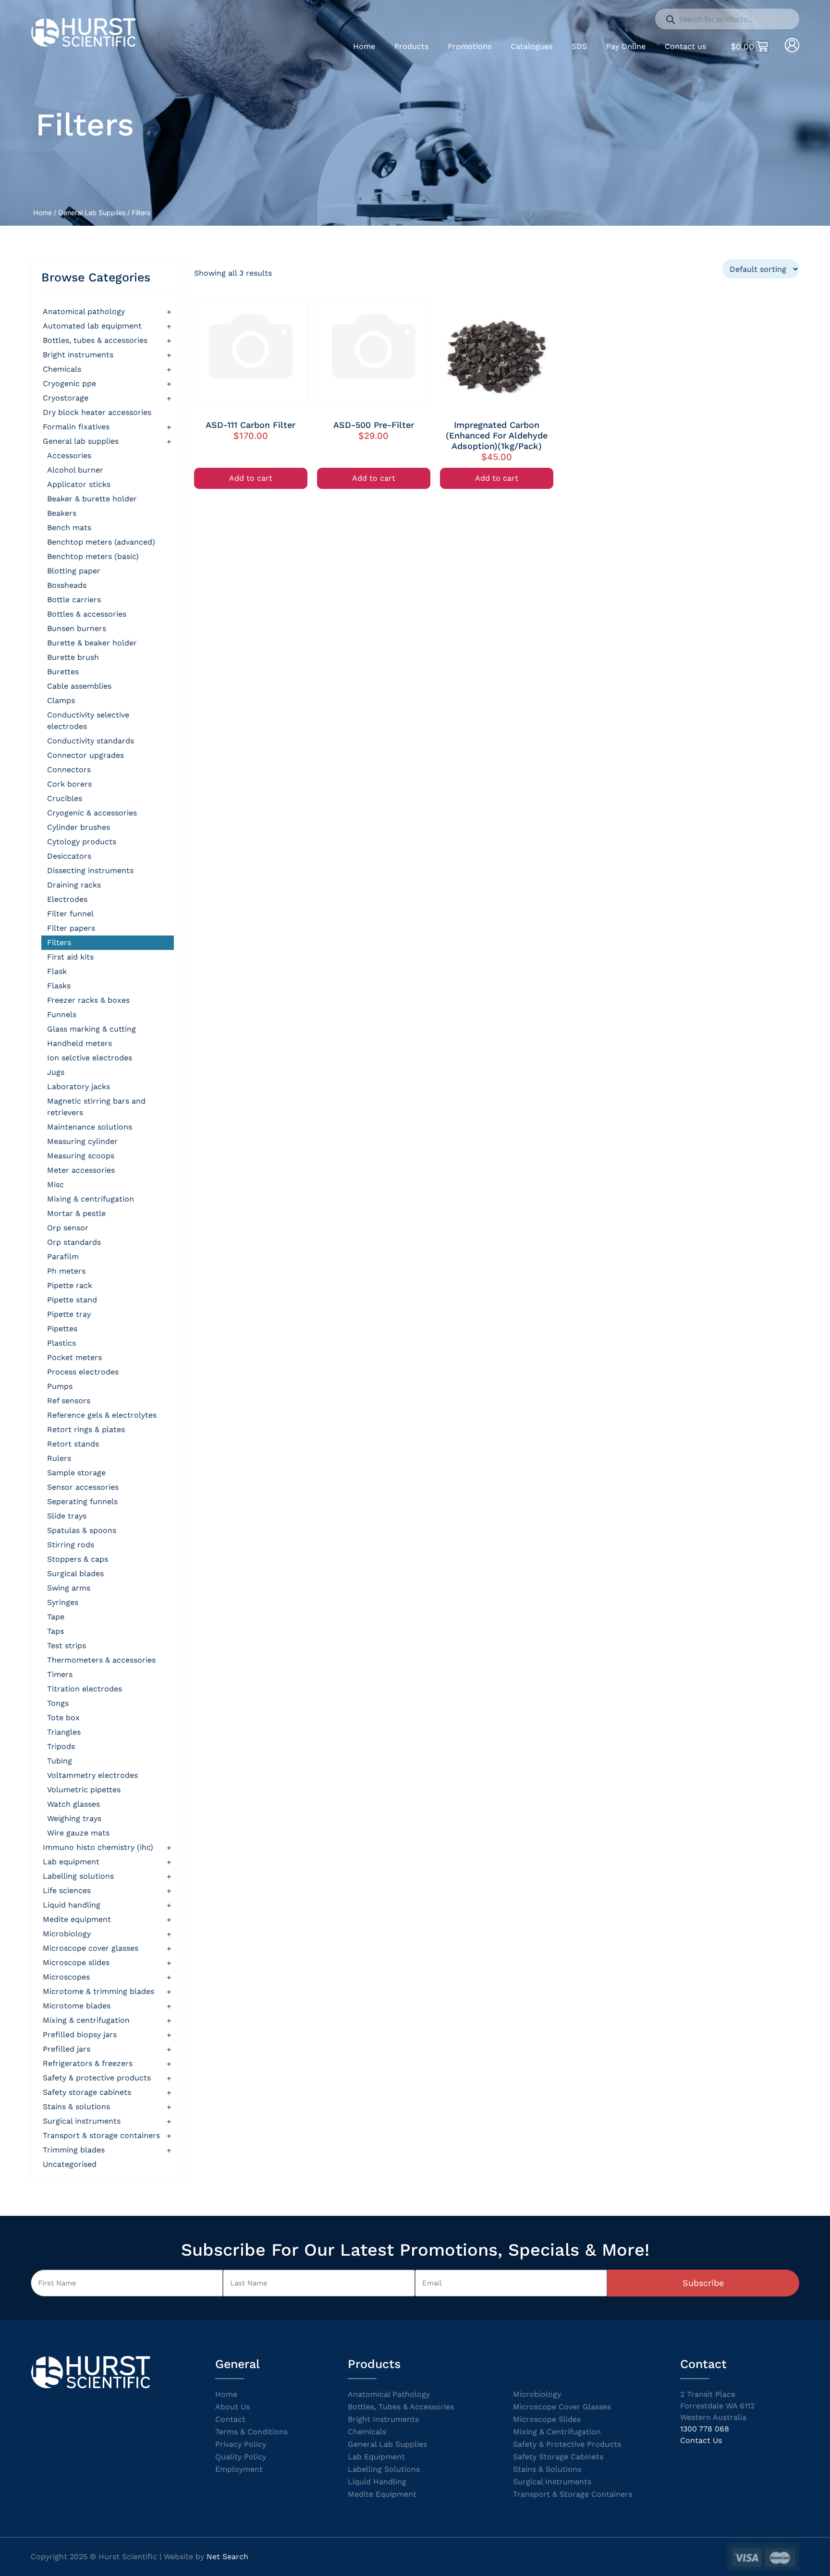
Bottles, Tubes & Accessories (95, 340)
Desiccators (69, 856)
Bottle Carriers (74, 600)
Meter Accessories (81, 1170)
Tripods (61, 1746)
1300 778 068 (705, 2429)
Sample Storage (76, 1473)
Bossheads (67, 585)
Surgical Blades (75, 1574)
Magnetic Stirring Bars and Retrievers (96, 1107)
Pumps (60, 1386)
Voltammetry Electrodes (92, 1775)
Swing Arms (69, 1588)
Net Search (227, 2557)
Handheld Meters (79, 1043)
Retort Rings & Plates (86, 1429)
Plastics (61, 1343)
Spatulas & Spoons (82, 1530)
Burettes (63, 672)
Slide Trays (67, 1516)
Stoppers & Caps (78, 1559)
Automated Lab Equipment (92, 326)
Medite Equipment (77, 1919)
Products (411, 46)
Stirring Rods (71, 1545)
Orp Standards (74, 1242)
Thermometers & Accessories (101, 1660)
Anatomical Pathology (84, 311)
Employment (239, 2469)
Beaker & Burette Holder (92, 499)
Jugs (56, 1072)
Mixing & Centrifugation (91, 1199)
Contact (230, 2419)
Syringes (63, 1602)
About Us (232, 2407)
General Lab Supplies (92, 213)
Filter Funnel (70, 914)
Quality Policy (241, 2457)
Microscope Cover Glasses (91, 1948)
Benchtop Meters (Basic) (93, 556)
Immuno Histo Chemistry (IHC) (98, 1847)
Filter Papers (71, 928)
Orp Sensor (68, 1228)
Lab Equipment (71, 1862)
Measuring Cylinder (82, 1141)
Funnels (62, 1015)
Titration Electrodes (85, 1689)
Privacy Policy (241, 2444)
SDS (579, 46)
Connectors (69, 770)
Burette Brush (73, 657)
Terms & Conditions (251, 2432)
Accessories (69, 456)
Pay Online (626, 46)
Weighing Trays (74, 1818)
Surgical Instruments (82, 2121)
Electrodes (67, 899)
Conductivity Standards (91, 741)
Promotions (470, 46)
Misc (55, 1185)
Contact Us (701, 2440)
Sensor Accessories (83, 1487)
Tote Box (63, 1718)
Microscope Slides (76, 1962)
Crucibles (65, 798)
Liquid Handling (72, 1905)
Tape (56, 1617)
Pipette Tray (69, 1314)
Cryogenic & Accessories (92, 813)
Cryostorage (66, 398)
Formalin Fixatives (76, 427)
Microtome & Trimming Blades (98, 1991)
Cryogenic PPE (69, 383)
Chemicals (62, 369)
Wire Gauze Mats (78, 1833)
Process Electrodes (83, 1372)
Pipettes (62, 1329)
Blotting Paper (74, 571)
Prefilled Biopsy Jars (80, 2035)
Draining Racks (74, 885)
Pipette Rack (70, 1285)
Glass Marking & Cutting (92, 1029)
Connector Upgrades (85, 755)
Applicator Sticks (79, 484)
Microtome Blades (77, 2006)
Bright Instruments (383, 2419)
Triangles (64, 1732)
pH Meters (66, 1271)
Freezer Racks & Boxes (88, 1000)
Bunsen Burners (77, 628)
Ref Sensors (69, 1401)
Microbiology (67, 1934)
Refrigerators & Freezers (88, 2063)
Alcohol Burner (75, 470)
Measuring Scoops (81, 1156)
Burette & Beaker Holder (92, 643)
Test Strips (67, 1646)
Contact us (685, 46)
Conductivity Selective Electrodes (88, 721)
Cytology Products (82, 842)
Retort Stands (73, 1444)
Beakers (62, 513)
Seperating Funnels (82, 1501)
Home (364, 46)
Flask (57, 971)
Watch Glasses (73, 1804)
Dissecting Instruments (90, 870)
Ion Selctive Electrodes (90, 1058)
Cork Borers (69, 784)
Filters (59, 942)
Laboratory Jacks (79, 1087)
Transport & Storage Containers (101, 2135)
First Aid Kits (70, 957)
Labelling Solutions (78, 1876)
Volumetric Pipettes (84, 1790)
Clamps (61, 700)
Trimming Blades (74, 2150)
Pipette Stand (72, 1300)
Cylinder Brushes (79, 827)
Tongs (58, 1703)
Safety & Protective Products (97, 2078)
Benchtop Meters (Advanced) (101, 542)
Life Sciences (67, 1890)
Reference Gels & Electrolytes (102, 1415)
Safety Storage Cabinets (87, 2092)
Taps (55, 1631)
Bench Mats (69, 528)
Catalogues (531, 46)
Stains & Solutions (76, 2107)
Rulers (59, 1458)
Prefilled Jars (67, 2049)
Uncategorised (70, 2164)
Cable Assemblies (79, 686)
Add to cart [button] (251, 478)
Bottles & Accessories (87, 614)
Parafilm (63, 1257)
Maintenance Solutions (90, 1127)
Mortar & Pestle (76, 1213)
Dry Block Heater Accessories (97, 412)
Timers (60, 1674)
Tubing (60, 1761)
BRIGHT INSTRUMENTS (78, 355)
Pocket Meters (74, 1357)
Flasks (59, 986)
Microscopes (66, 1977)
